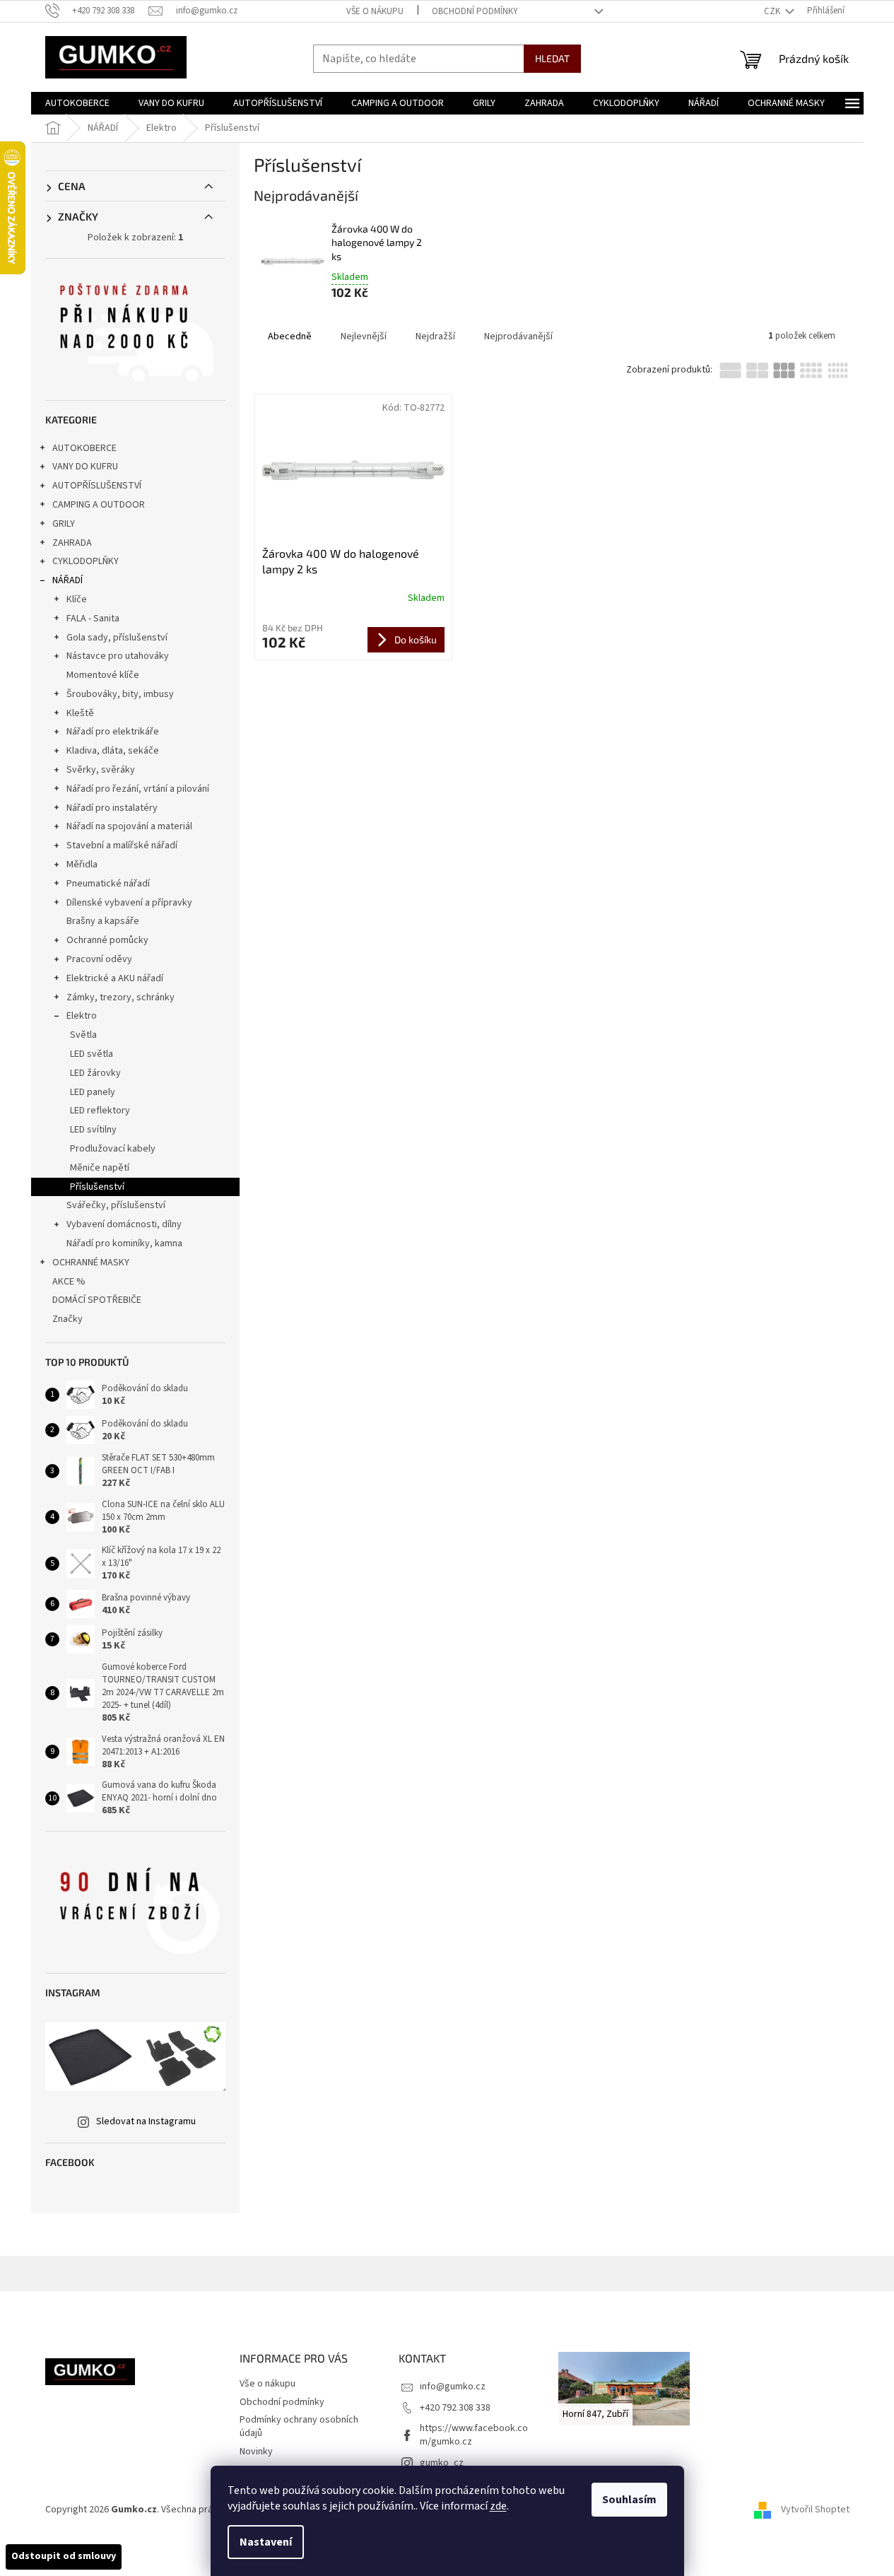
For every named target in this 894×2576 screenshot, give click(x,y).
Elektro (82, 1016)
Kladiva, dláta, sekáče (113, 751)
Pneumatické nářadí (108, 884)
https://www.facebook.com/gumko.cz (474, 2435)
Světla (83, 1035)
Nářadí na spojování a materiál (129, 826)
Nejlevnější (364, 336)
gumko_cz (442, 2463)
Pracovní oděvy (99, 959)
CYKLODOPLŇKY (86, 561)
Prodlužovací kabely (113, 1149)
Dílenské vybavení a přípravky (129, 903)
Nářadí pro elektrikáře (113, 732)
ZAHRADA (72, 543)
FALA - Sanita (93, 619)
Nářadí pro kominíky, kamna (124, 1243)
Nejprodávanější (518, 336)
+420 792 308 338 (455, 2408)
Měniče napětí (100, 1168)
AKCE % (69, 1282)
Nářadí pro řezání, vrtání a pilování (138, 789)
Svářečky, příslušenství (116, 1205)
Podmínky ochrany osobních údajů (299, 2426)
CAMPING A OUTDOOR (99, 505)
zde (498, 2506)
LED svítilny (93, 1130)
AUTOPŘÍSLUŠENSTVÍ (97, 486)
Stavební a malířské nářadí (122, 845)
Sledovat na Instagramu (146, 2121)
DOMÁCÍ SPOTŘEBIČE (97, 1300)
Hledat (552, 58)
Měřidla (82, 865)
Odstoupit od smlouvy (64, 2556)
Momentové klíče (103, 675)
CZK (773, 11)
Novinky (256, 2452)
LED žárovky (95, 1073)
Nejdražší (435, 336)
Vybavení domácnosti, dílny (124, 1224)
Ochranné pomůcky (107, 940)
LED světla (92, 1054)
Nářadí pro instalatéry (112, 808)
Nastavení (266, 2542)
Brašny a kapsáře (103, 921)
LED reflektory (100, 1111)
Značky (67, 1319)
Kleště (80, 713)
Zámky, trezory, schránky (120, 997)
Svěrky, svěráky (101, 770)
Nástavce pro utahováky (118, 656)
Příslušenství (97, 1187)
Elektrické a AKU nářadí (115, 978)
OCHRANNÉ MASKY (91, 1263)
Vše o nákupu (375, 11)
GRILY (64, 524)
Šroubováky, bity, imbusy (120, 694)
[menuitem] (77, 103)
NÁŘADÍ (67, 580)
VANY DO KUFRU (85, 467)
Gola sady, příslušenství (117, 638)
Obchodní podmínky (475, 11)
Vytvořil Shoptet (815, 2510)
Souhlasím (629, 2500)
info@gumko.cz (453, 2387)
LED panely (93, 1092)
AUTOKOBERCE (84, 448)
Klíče (77, 599)
